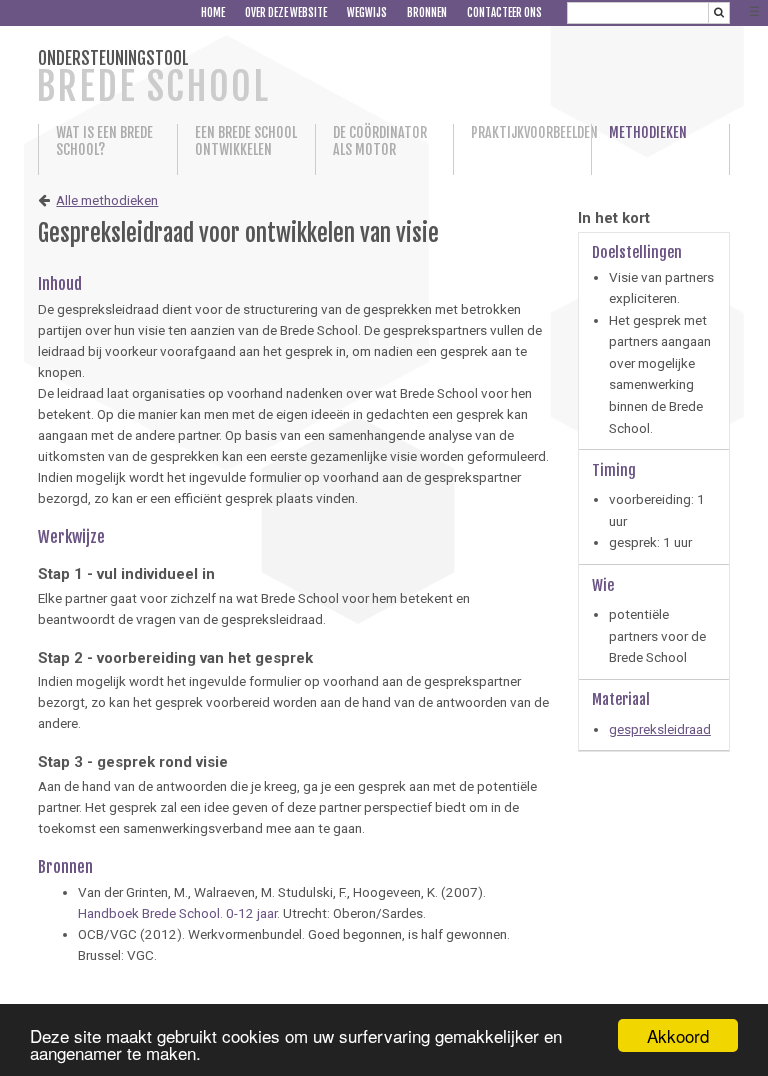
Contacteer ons (504, 13)
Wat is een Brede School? (104, 141)
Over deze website (286, 13)
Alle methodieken (107, 200)
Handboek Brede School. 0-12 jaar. (179, 913)
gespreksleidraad (660, 729)
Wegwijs (367, 13)
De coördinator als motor (380, 141)
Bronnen (427, 13)
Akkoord (678, 1035)
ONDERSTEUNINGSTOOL (153, 78)
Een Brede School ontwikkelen (246, 141)
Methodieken (648, 132)
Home (213, 13)
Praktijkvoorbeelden (522, 132)
